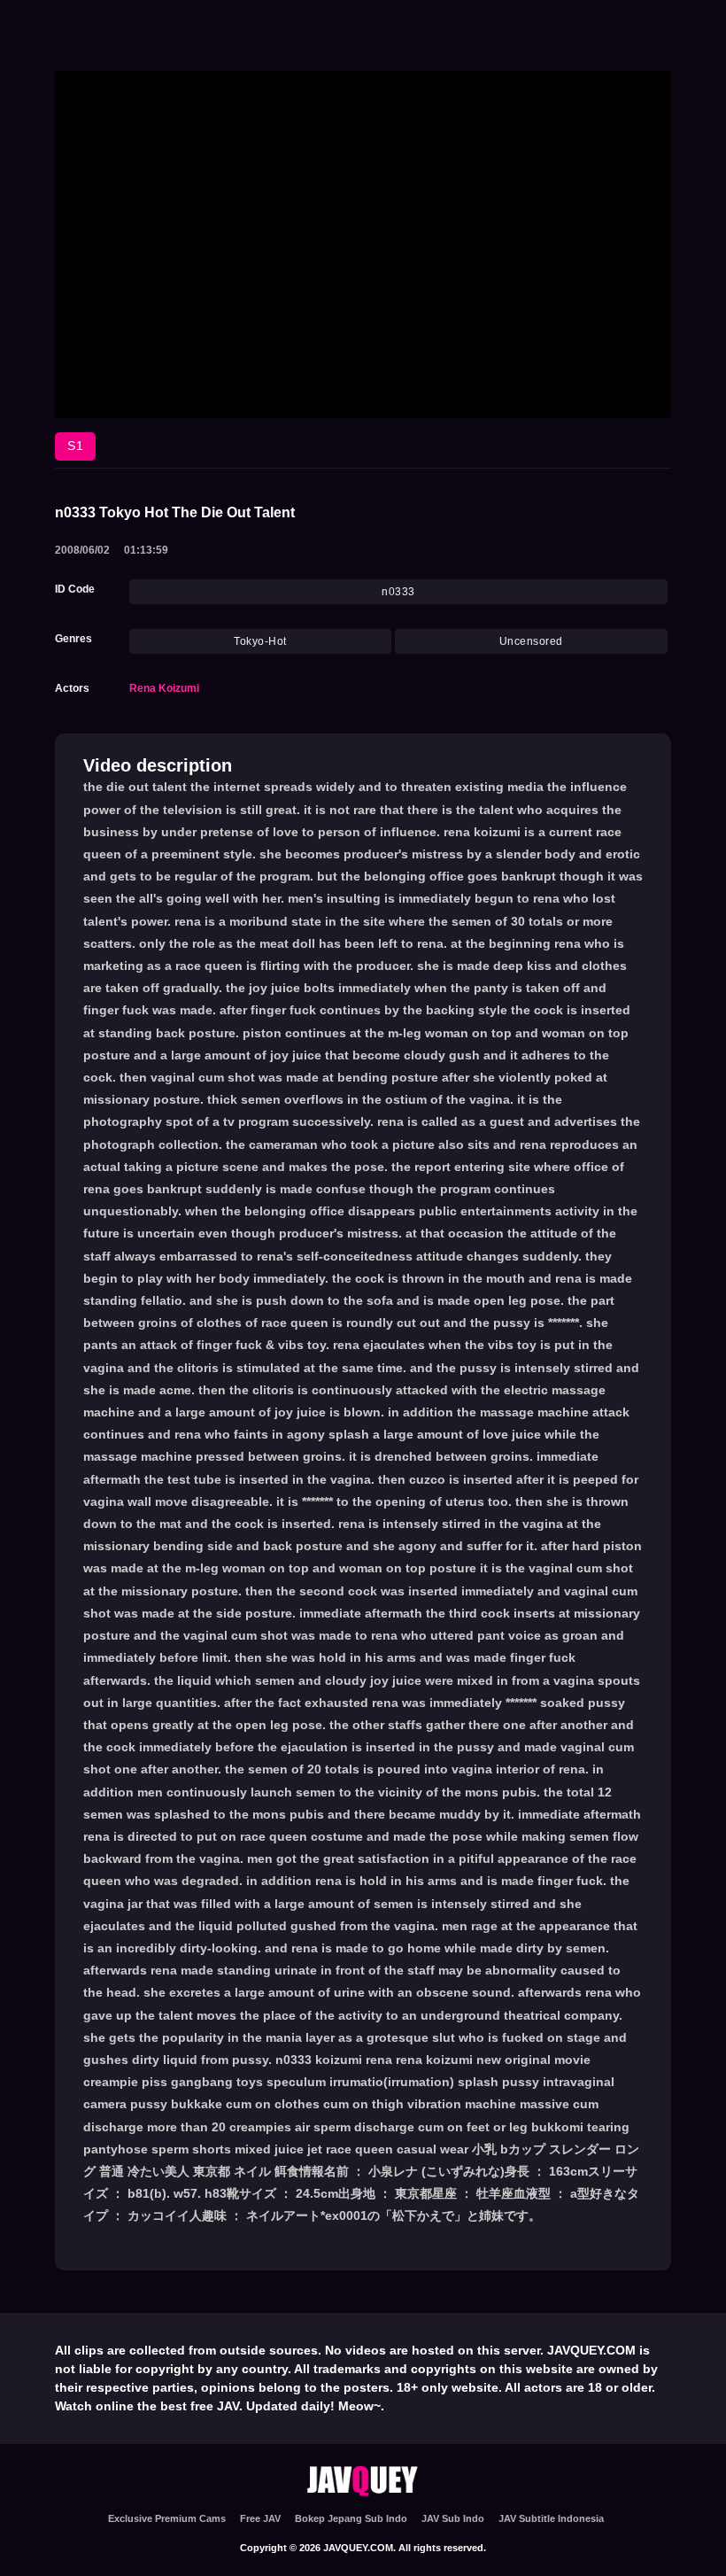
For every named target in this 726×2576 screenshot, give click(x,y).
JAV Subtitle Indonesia (551, 2518)
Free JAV (260, 2518)
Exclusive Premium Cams (167, 2518)
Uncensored (531, 641)
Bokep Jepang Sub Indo (351, 2518)
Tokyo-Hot (260, 641)
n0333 (398, 592)
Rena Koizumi (164, 688)
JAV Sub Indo (453, 2518)
